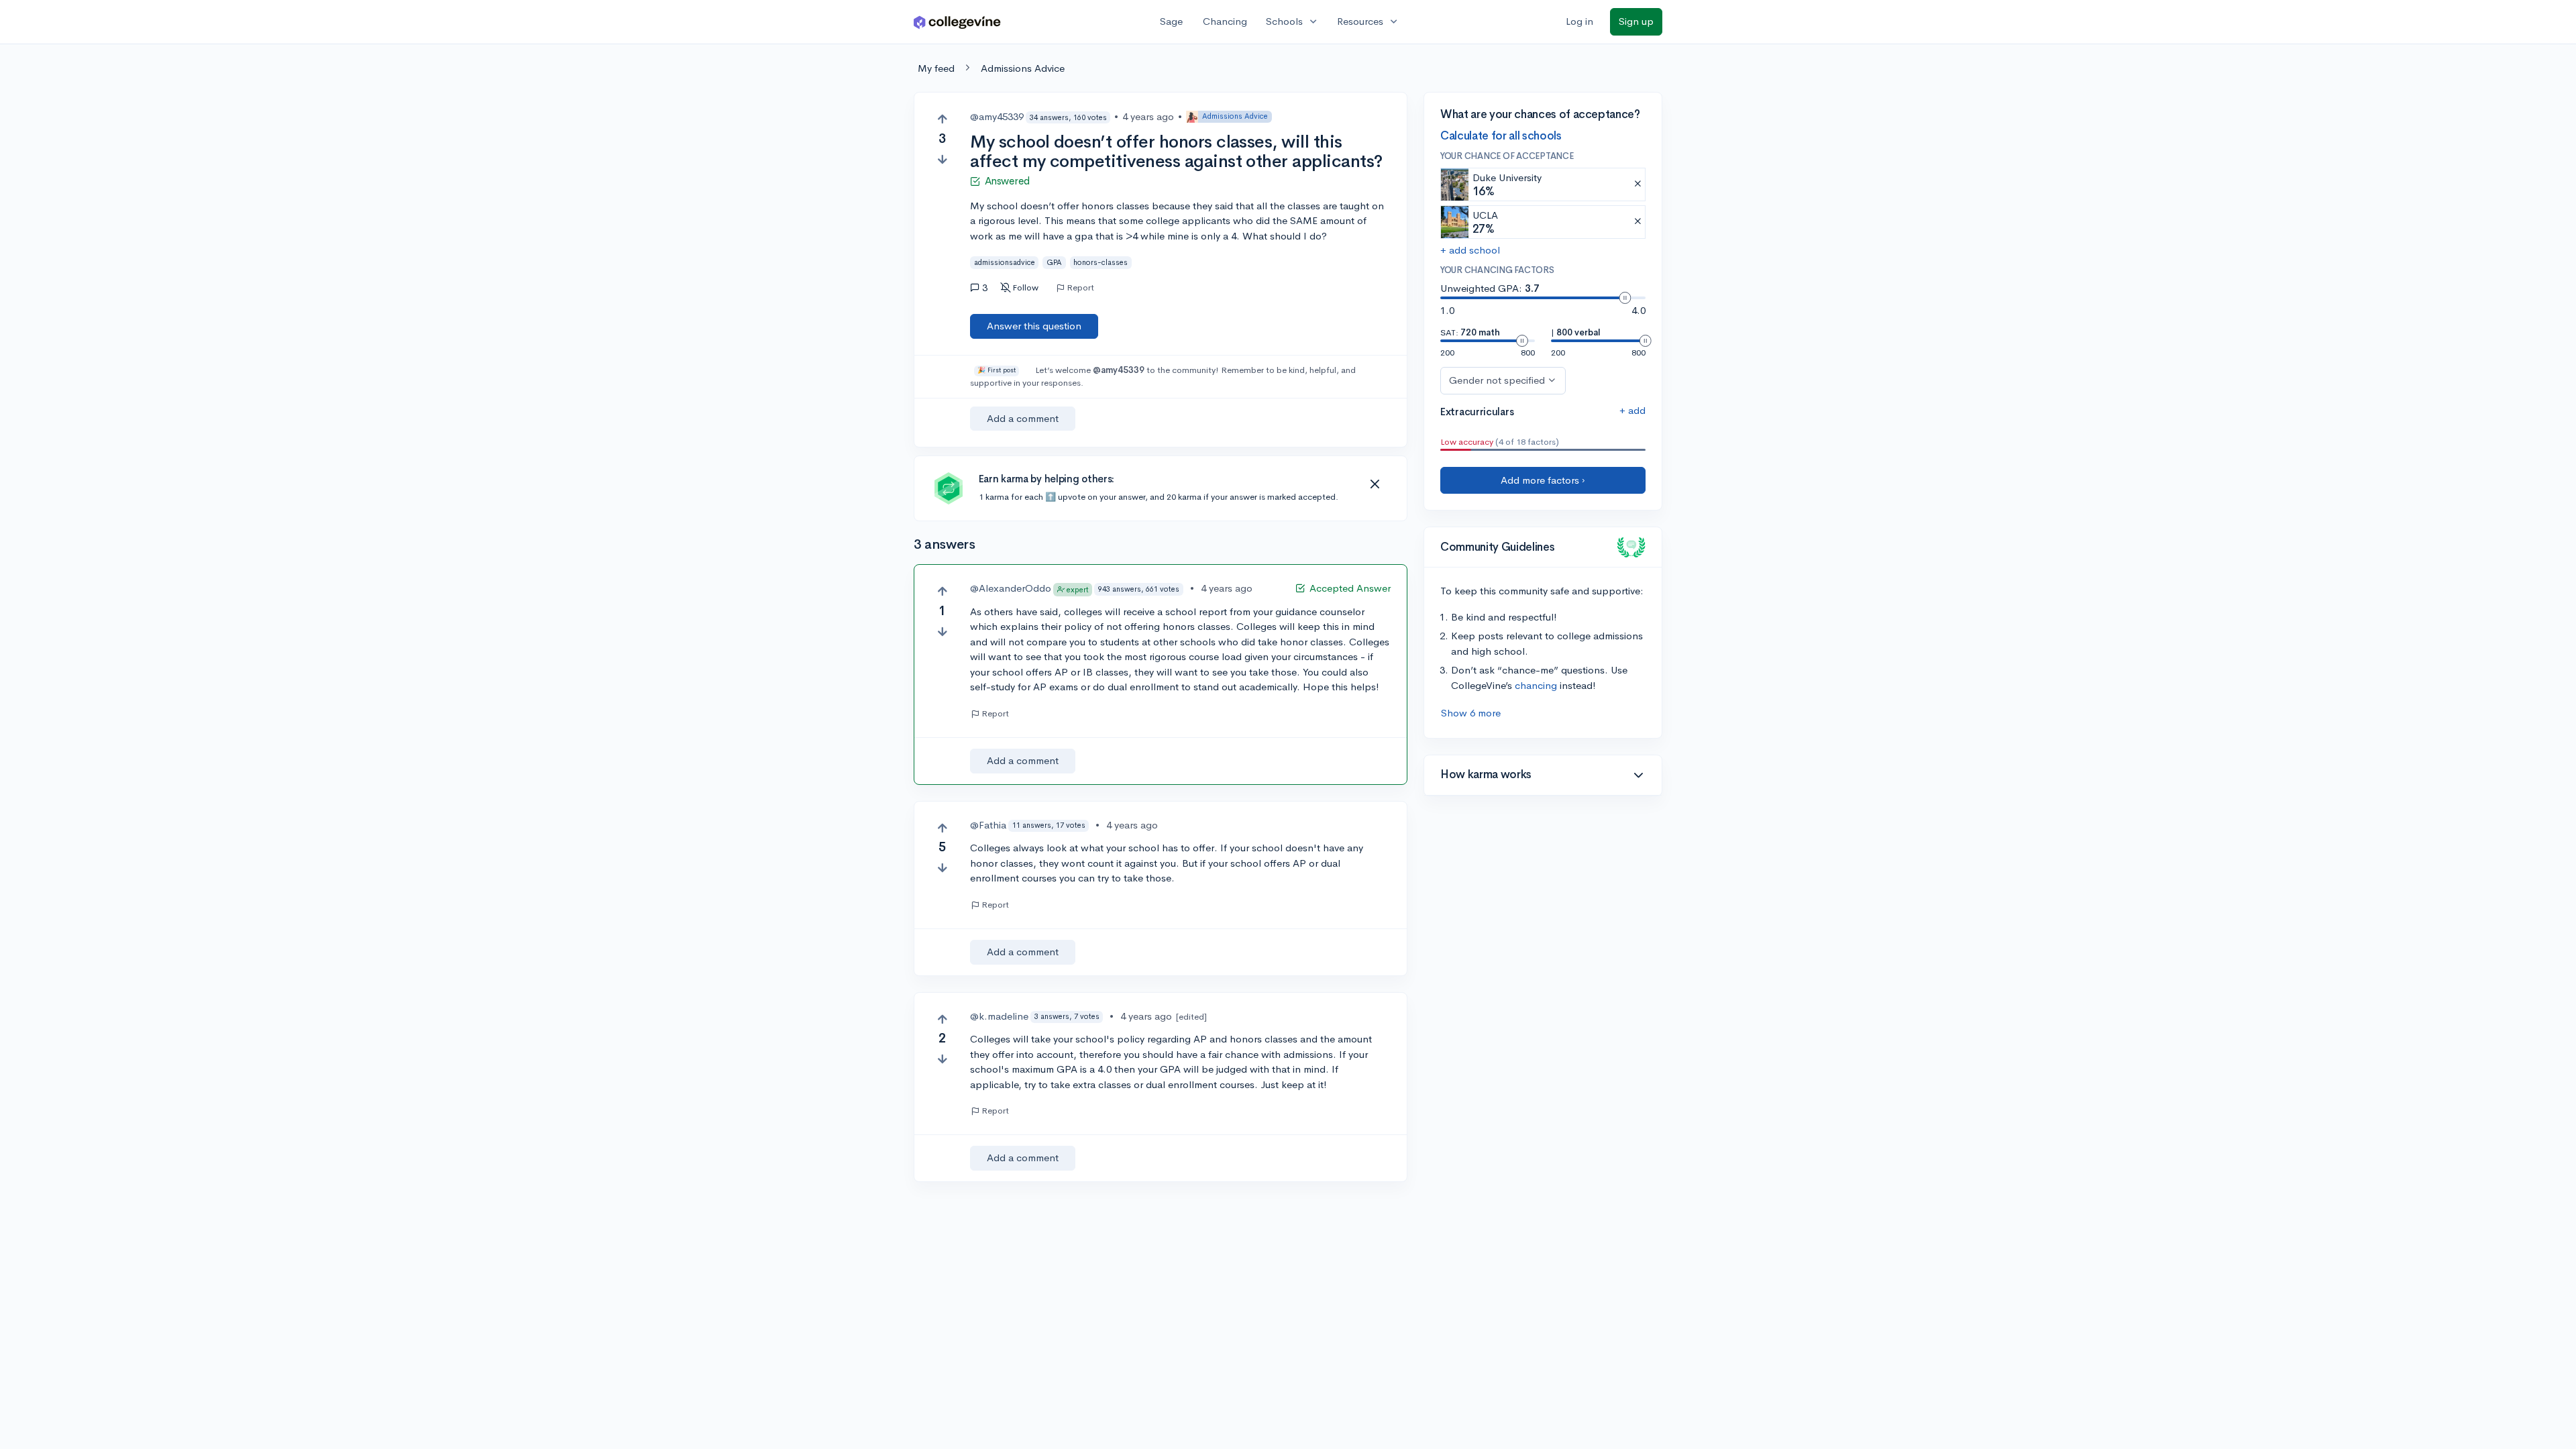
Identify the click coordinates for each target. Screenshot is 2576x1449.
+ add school (1470, 250)
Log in (1579, 21)
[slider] (1625, 298)
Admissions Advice (1023, 68)
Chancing (1225, 21)
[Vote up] (942, 119)
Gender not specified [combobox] (1497, 380)
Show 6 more (1471, 713)
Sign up (1636, 21)
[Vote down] (942, 159)
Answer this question (1034, 326)
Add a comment (1023, 418)
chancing (1536, 685)
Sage (1171, 21)
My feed (936, 68)
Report (1080, 288)
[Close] (1375, 484)
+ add (1632, 410)
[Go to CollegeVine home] (957, 22)
